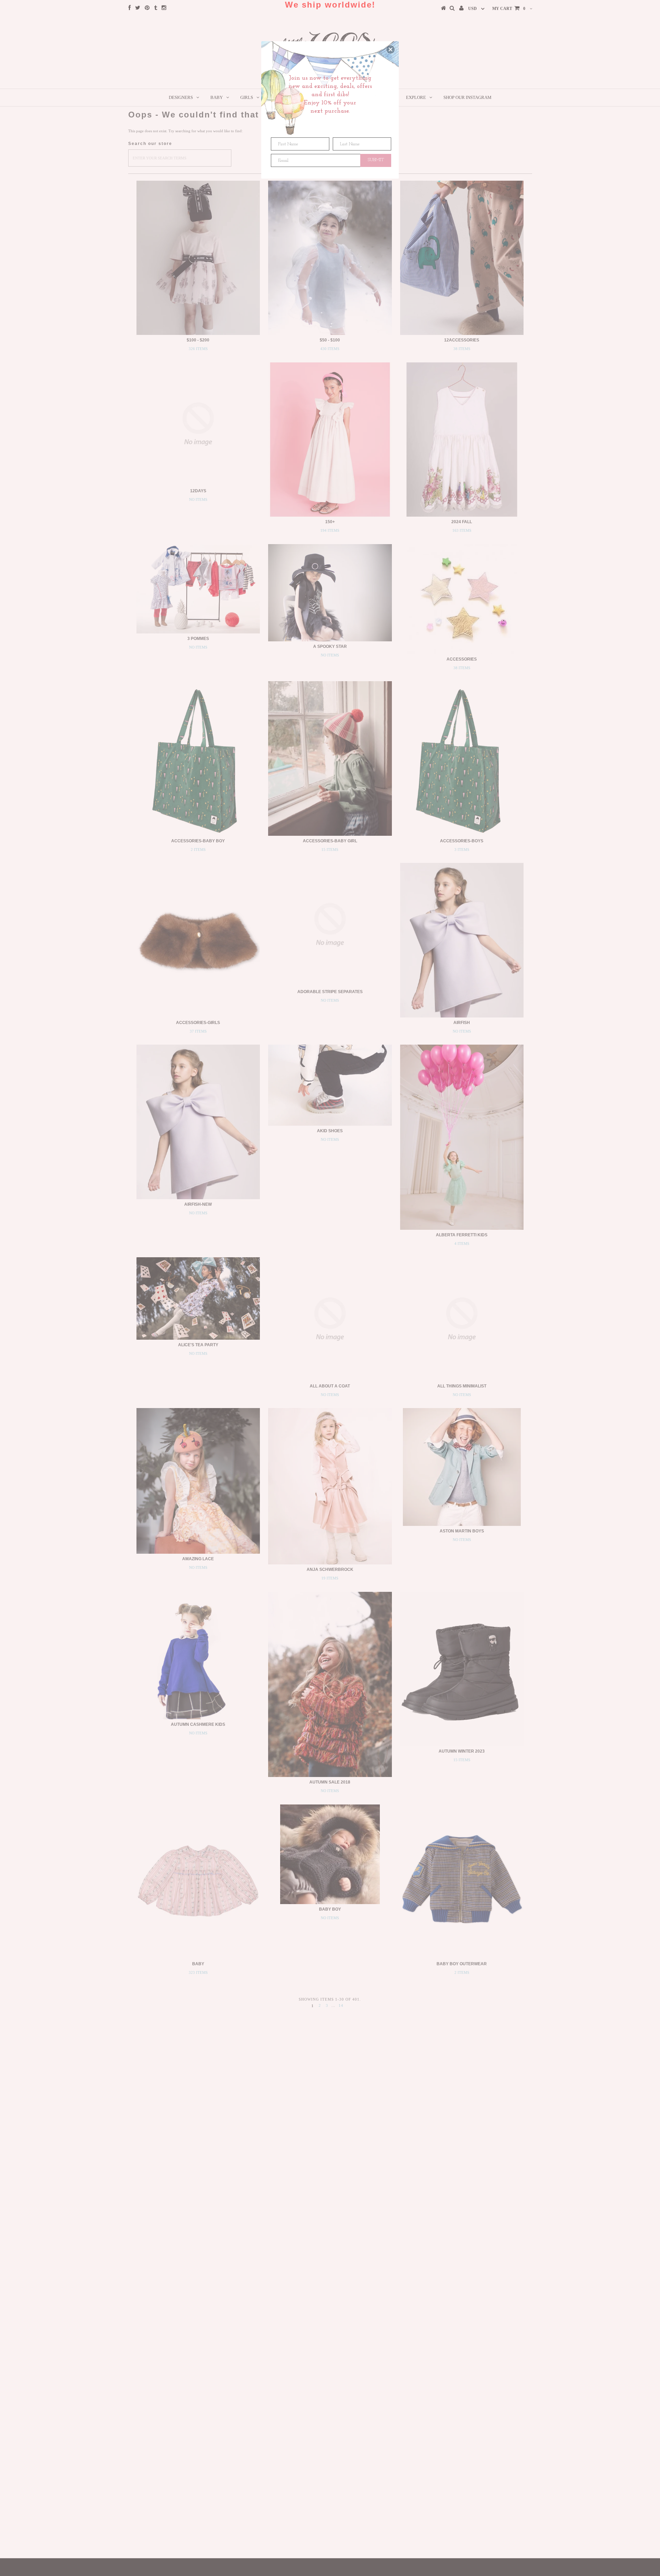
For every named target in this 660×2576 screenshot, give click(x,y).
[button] (390, 49)
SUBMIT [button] (376, 160)
